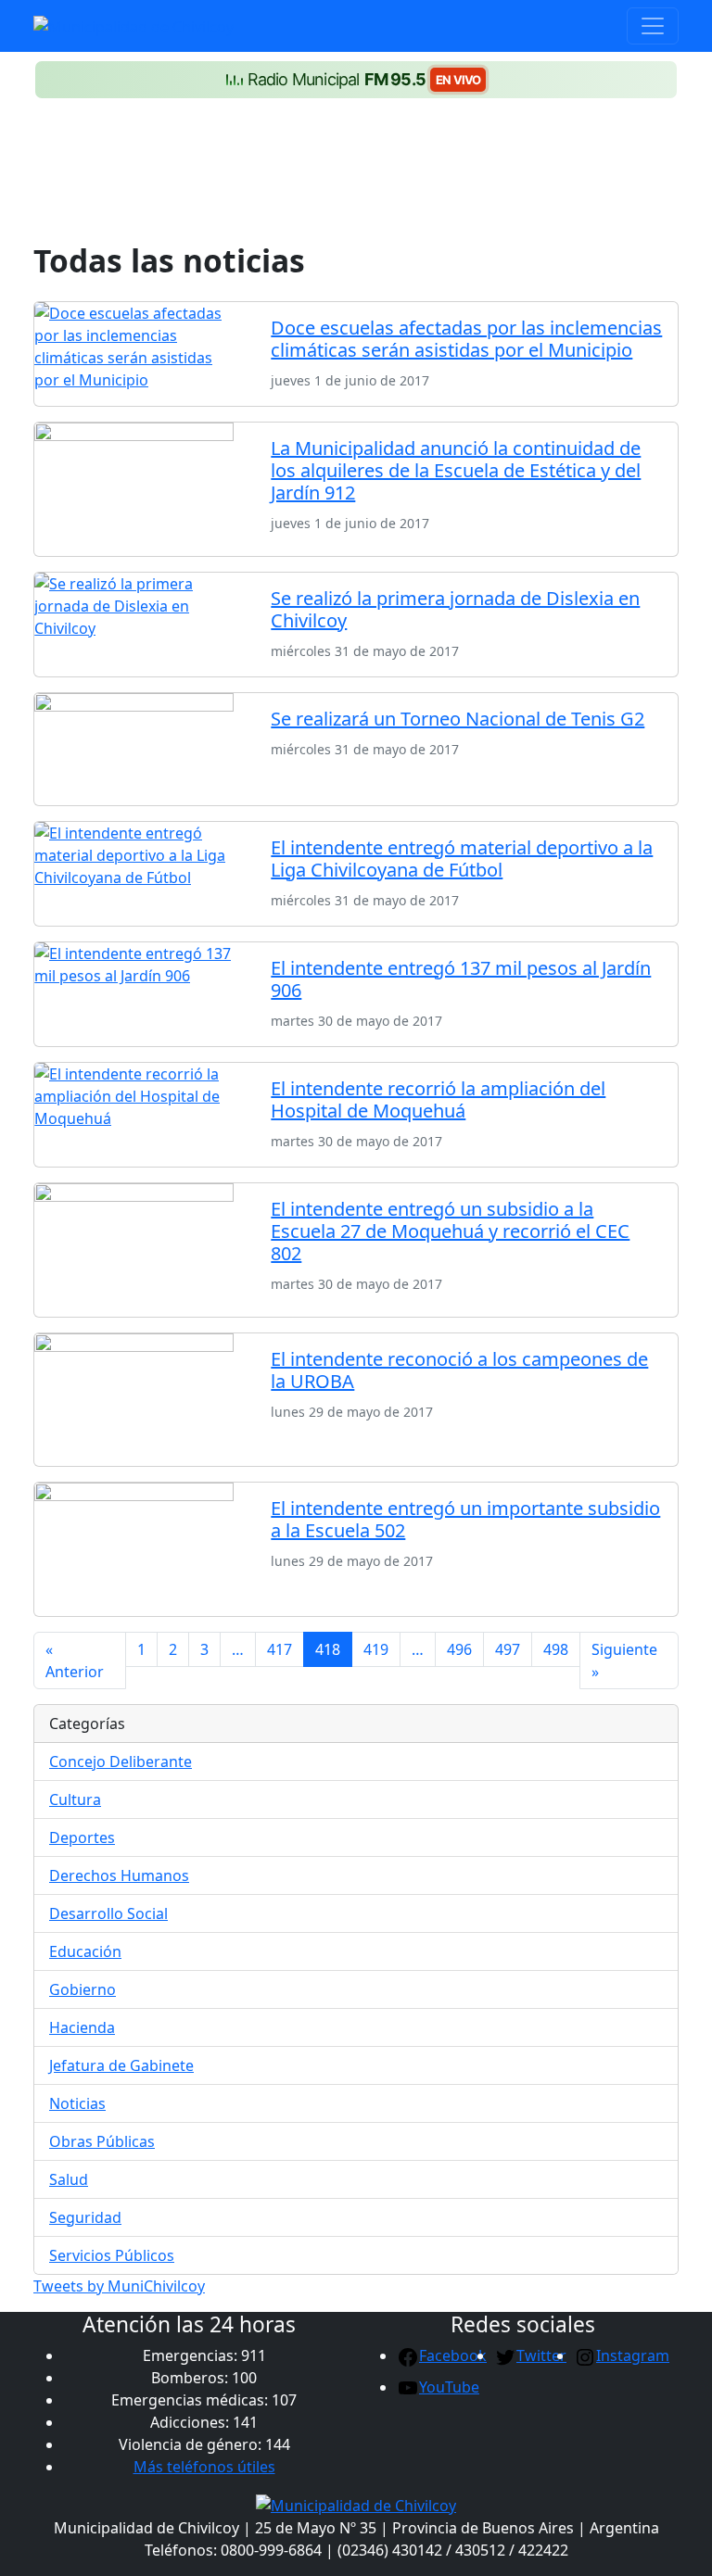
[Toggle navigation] (653, 26)
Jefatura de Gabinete (121, 2065)
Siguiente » (624, 1661)
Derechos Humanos (119, 1875)
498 (556, 1649)
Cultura (75, 1799)
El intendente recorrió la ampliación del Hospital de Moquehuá (438, 1099)
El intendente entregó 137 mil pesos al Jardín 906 (461, 979)
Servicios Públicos (112, 2255)
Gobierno (83, 1989)
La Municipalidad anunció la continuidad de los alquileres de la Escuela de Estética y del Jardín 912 (456, 470)
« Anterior (75, 1661)
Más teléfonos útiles (204, 2467)
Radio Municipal (364, 79)
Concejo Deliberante (121, 1762)
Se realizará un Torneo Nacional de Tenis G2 (458, 719)
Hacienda (82, 2027)
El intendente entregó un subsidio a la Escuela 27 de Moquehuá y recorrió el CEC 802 (450, 1231)
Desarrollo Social (108, 1913)
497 (508, 1649)
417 (280, 1649)
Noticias (77, 2103)
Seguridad (85, 2217)
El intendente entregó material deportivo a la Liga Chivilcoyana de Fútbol (462, 859)
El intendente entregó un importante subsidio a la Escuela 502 (465, 1519)
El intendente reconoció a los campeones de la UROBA (459, 1370)
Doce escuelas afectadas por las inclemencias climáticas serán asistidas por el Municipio (466, 339)
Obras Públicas (102, 2141)
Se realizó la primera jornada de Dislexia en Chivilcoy (455, 609)
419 (376, 1649)
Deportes (82, 1837)
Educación (85, 1951)
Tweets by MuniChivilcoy (119, 2286)
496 (459, 1649)
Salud (69, 2179)
